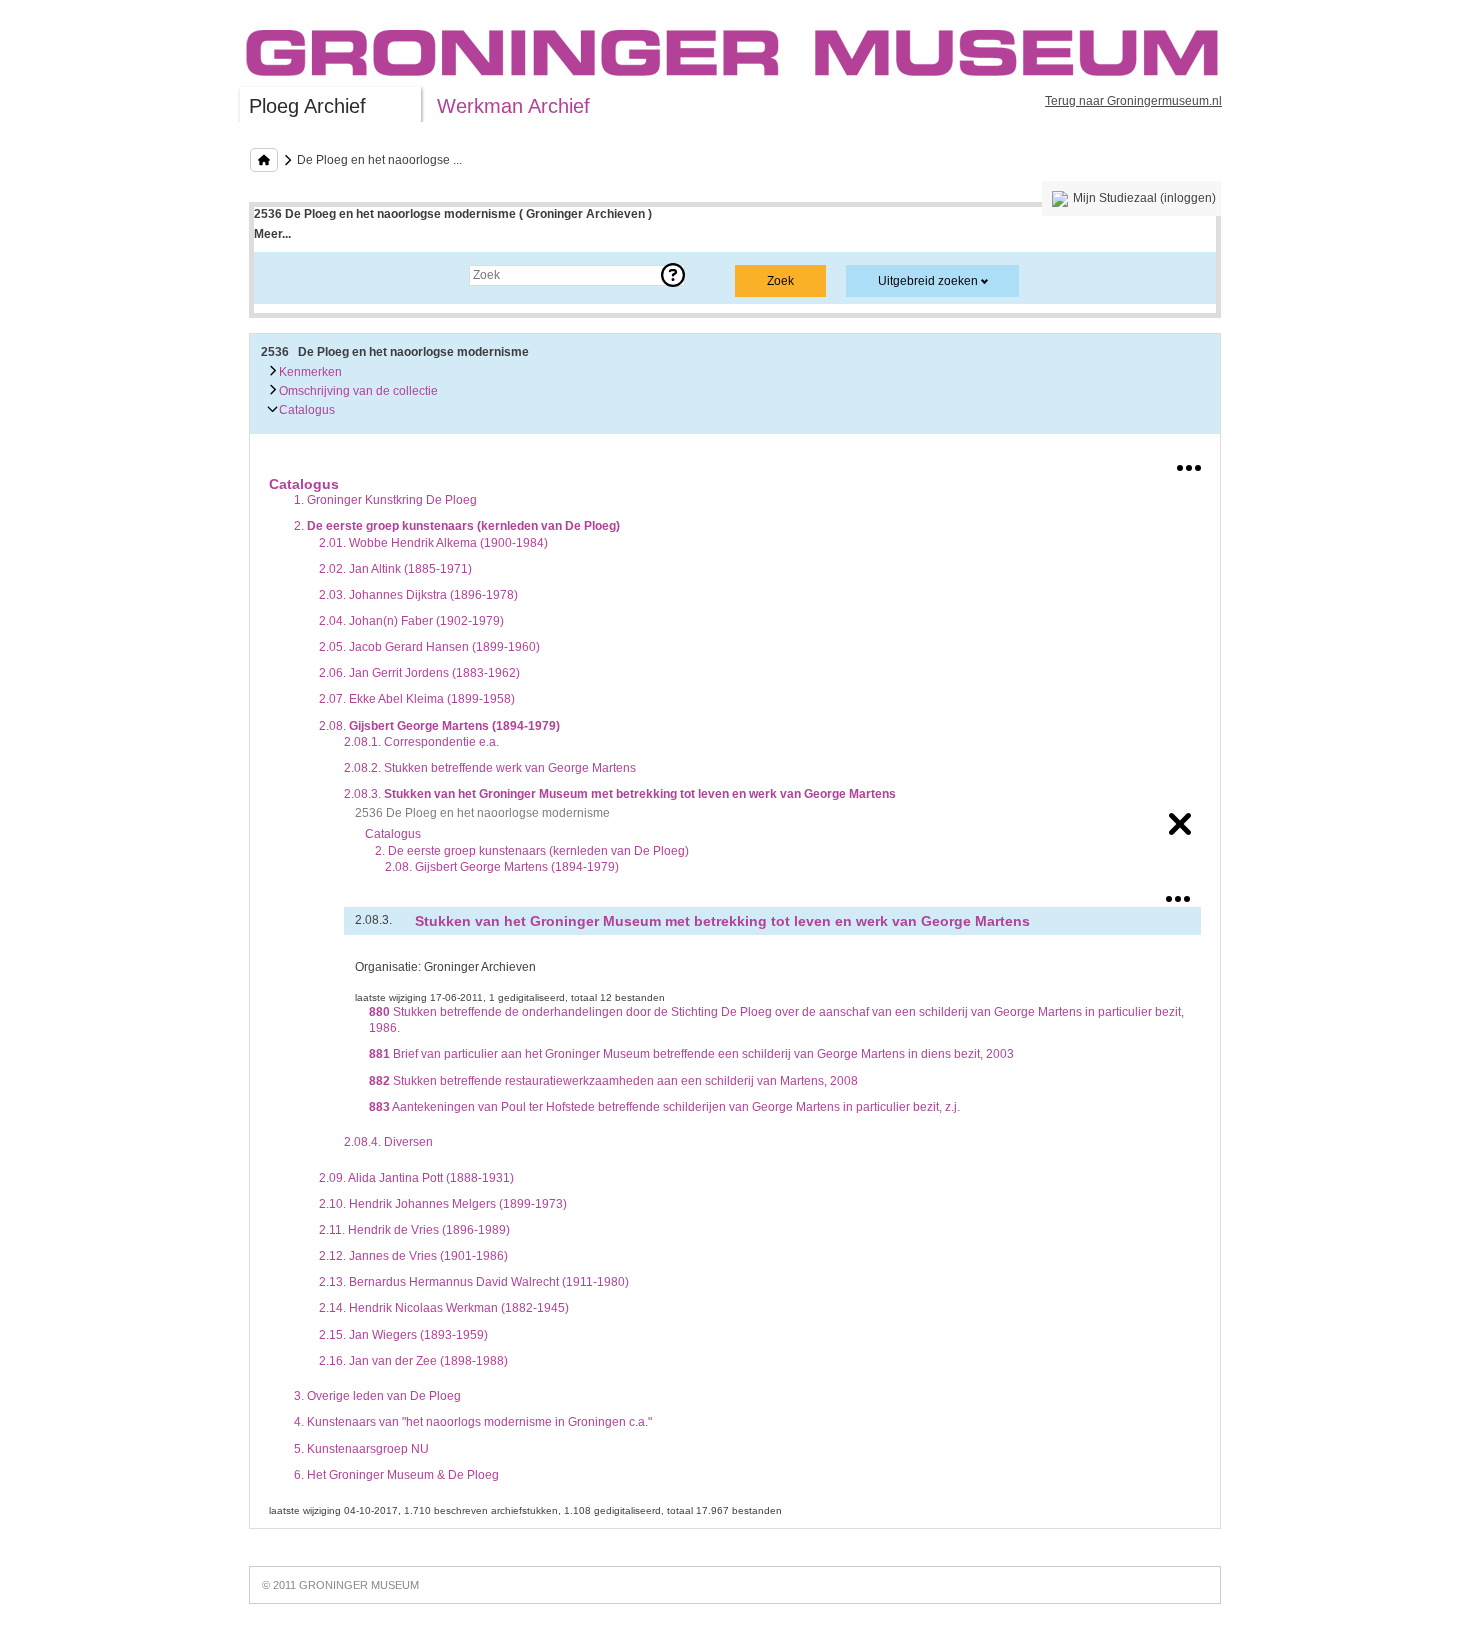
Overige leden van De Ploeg (377, 1396)
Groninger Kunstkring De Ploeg (385, 500)
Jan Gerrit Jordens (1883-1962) (419, 673)
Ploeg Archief (307, 106)
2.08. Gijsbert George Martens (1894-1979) (502, 867)
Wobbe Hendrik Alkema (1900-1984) (433, 543)
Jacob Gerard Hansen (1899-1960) (429, 647)
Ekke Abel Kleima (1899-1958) (417, 699)
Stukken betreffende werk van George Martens (490, 768)
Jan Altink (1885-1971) (395, 569)
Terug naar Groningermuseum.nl (1133, 101)
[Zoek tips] (673, 275)
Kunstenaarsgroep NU (361, 1449)
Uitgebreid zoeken (928, 281)
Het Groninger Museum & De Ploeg (396, 1475)
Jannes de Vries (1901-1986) (413, 1256)
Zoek (287, 275)
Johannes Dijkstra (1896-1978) (418, 595)
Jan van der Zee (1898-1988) (413, 1361)
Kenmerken (309, 372)
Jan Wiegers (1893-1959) (403, 1335)
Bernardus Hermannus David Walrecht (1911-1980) (474, 1282)
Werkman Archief (513, 106)
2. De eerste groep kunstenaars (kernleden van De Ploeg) (532, 851)
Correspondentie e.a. (421, 742)
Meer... (272, 234)
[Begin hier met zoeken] (264, 160)
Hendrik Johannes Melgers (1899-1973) (443, 1204)
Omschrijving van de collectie (357, 391)
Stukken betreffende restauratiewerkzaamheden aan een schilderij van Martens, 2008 (613, 1081)
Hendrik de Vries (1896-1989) (414, 1230)
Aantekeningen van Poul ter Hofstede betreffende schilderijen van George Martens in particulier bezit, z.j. (664, 1107)
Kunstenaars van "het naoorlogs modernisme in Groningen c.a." (473, 1422)
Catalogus (305, 410)
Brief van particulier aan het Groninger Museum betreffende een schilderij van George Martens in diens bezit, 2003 (691, 1054)
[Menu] (1189, 464)
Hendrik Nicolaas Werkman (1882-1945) (444, 1308)
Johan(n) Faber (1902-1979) (411, 621)
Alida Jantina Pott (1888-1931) (416, 1178)
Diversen (388, 1142)
